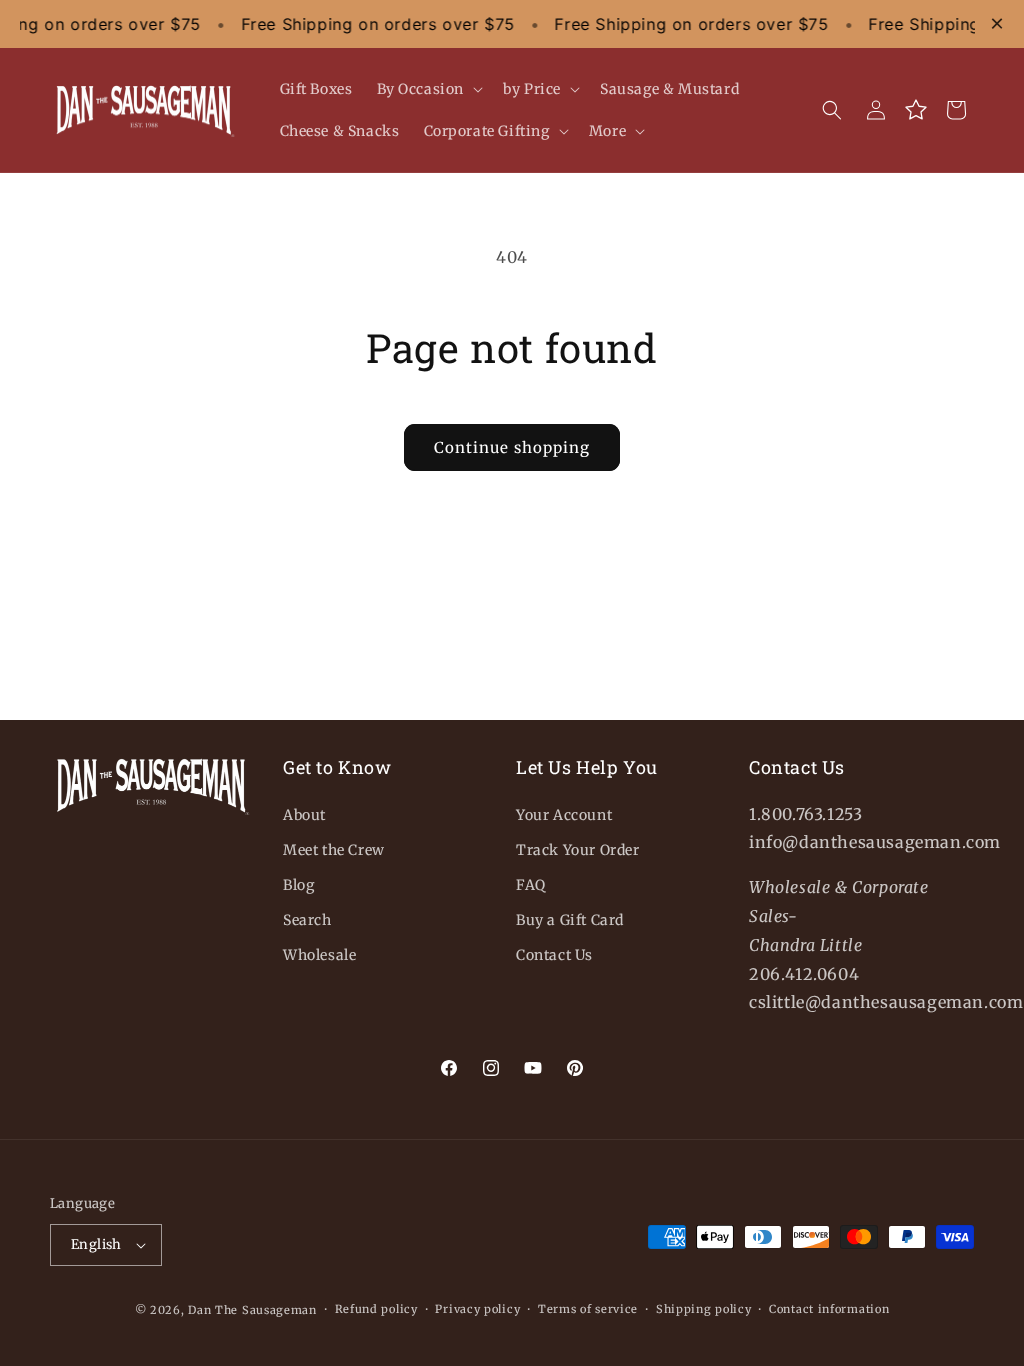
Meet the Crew (334, 850)
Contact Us (554, 955)
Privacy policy (477, 1309)
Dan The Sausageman (252, 1310)
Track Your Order (578, 850)
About (304, 815)
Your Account (564, 815)
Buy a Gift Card (570, 920)
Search (307, 920)
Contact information (829, 1309)
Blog (298, 885)
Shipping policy (704, 1309)
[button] (428, 89)
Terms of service (588, 1309)
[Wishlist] (916, 110)
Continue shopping (512, 447)
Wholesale (319, 955)
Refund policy (376, 1309)
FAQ (531, 885)
